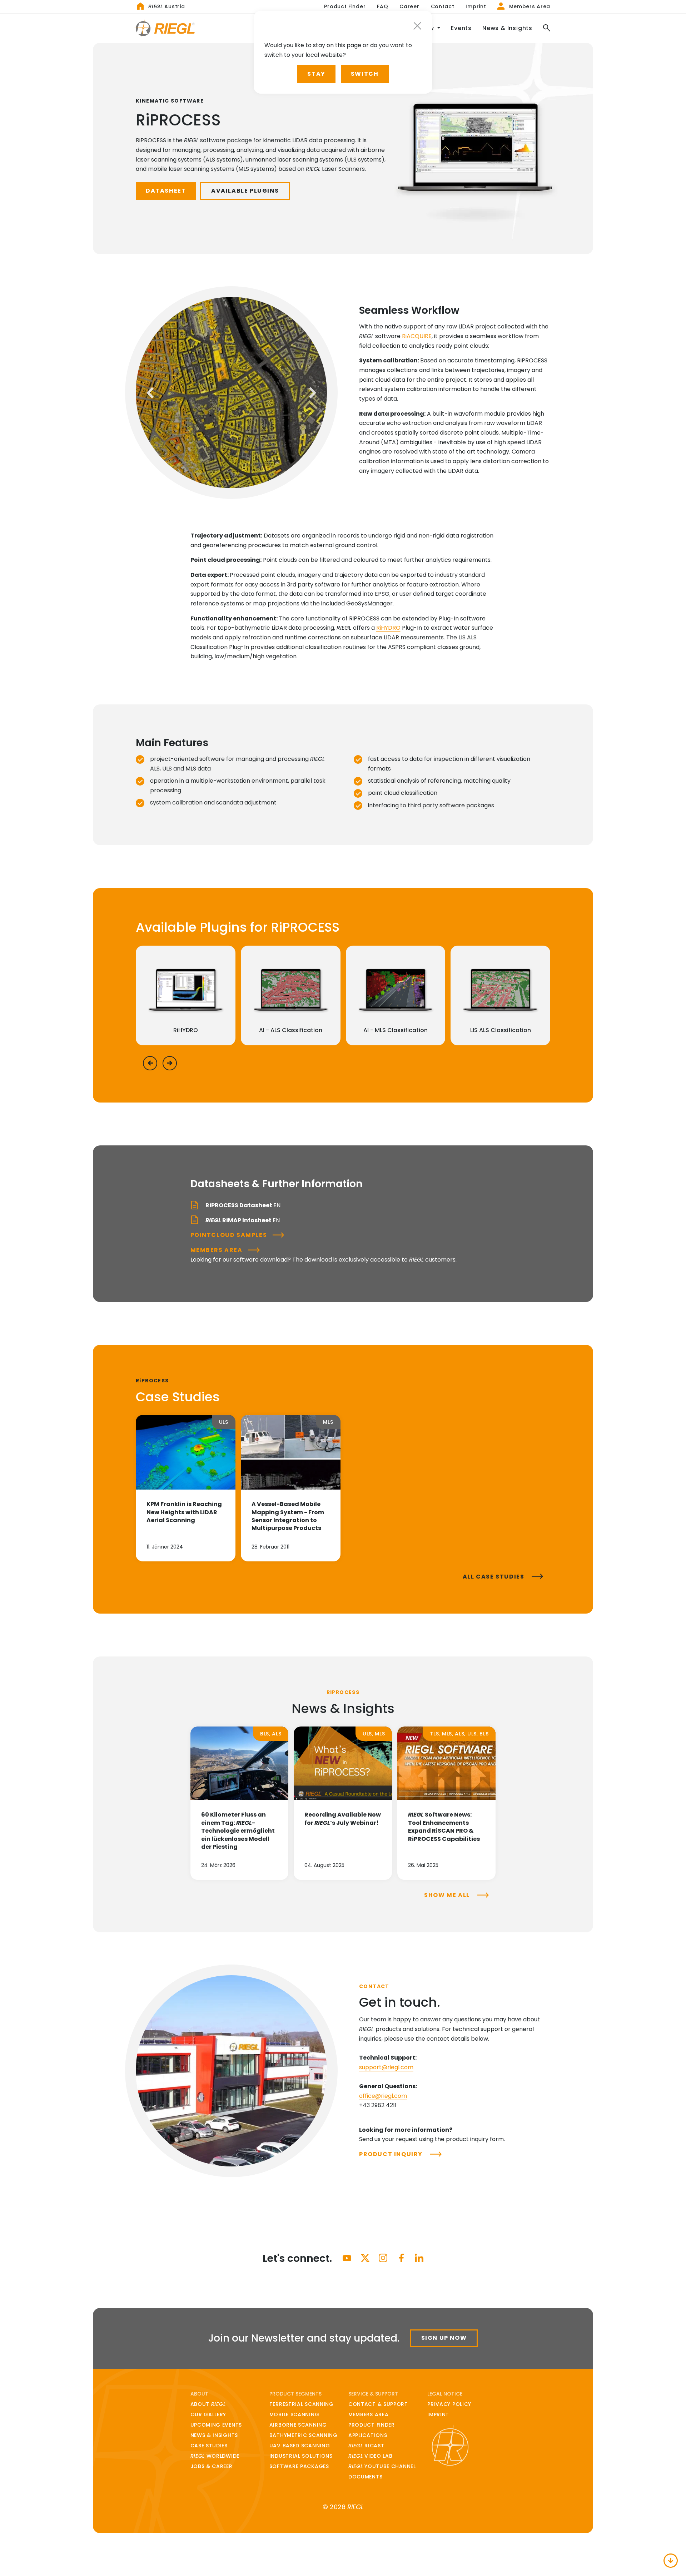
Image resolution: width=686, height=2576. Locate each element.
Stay (316, 74)
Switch (365, 74)
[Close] (417, 26)
